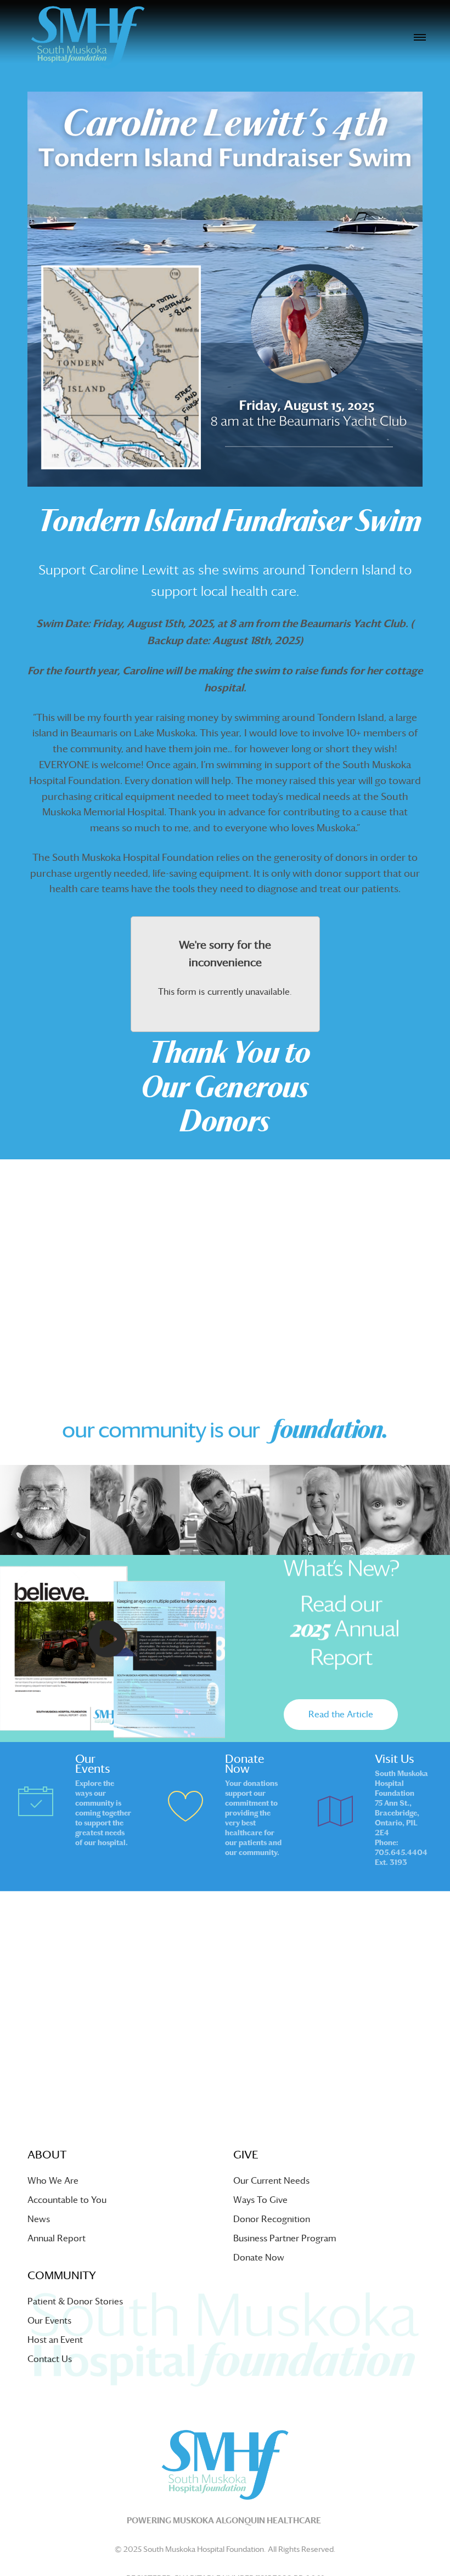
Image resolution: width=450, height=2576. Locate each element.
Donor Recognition (272, 2219)
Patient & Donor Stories (75, 2301)
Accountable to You (67, 2200)
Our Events (49, 2321)
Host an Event (55, 2340)
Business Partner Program (285, 2238)
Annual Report (57, 2238)
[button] (341, 1715)
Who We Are (53, 2181)
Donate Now (259, 2257)
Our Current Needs (271, 2181)
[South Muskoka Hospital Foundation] (88, 37)
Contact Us (50, 2359)
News (39, 2219)
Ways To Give (260, 2200)
